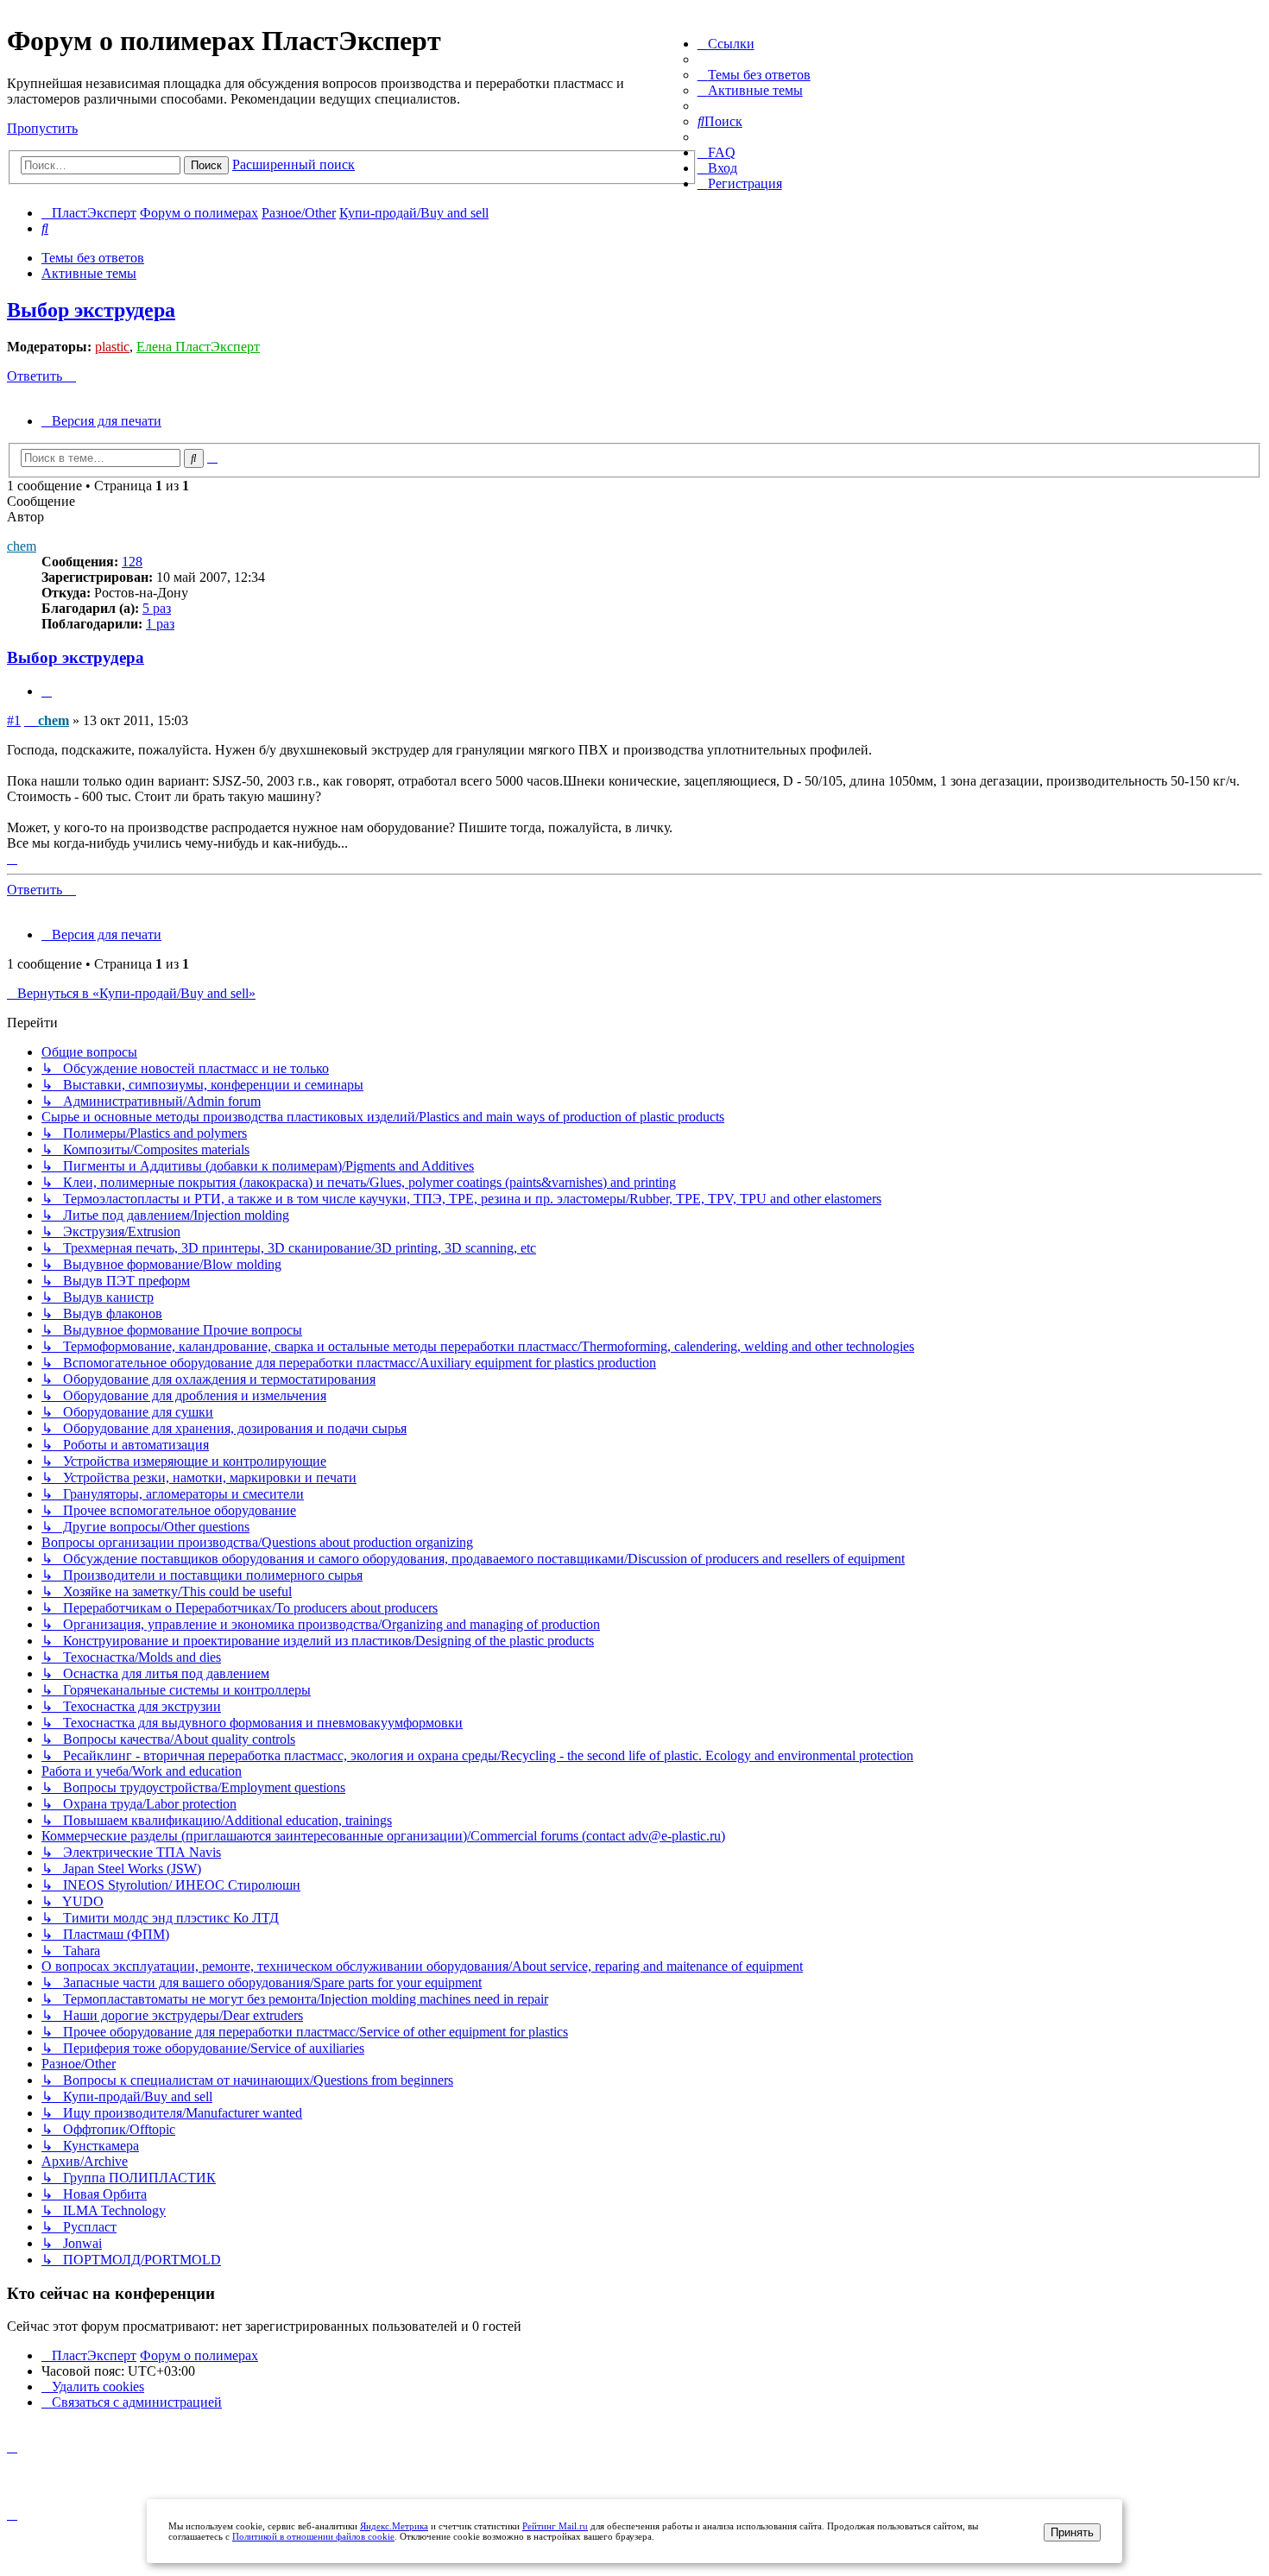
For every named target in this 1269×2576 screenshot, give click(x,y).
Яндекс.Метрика (394, 2526)
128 (132, 562)
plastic (112, 347)
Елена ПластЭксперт (198, 347)
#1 (14, 720)
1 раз (160, 624)
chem (22, 546)
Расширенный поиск (294, 164)
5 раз (157, 608)
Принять (1072, 2532)
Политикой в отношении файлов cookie (313, 2536)
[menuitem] (754, 75)
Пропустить (42, 128)
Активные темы (89, 273)
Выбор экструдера (91, 310)
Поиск (206, 165)
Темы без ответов (93, 258)
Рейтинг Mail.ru (555, 2526)
